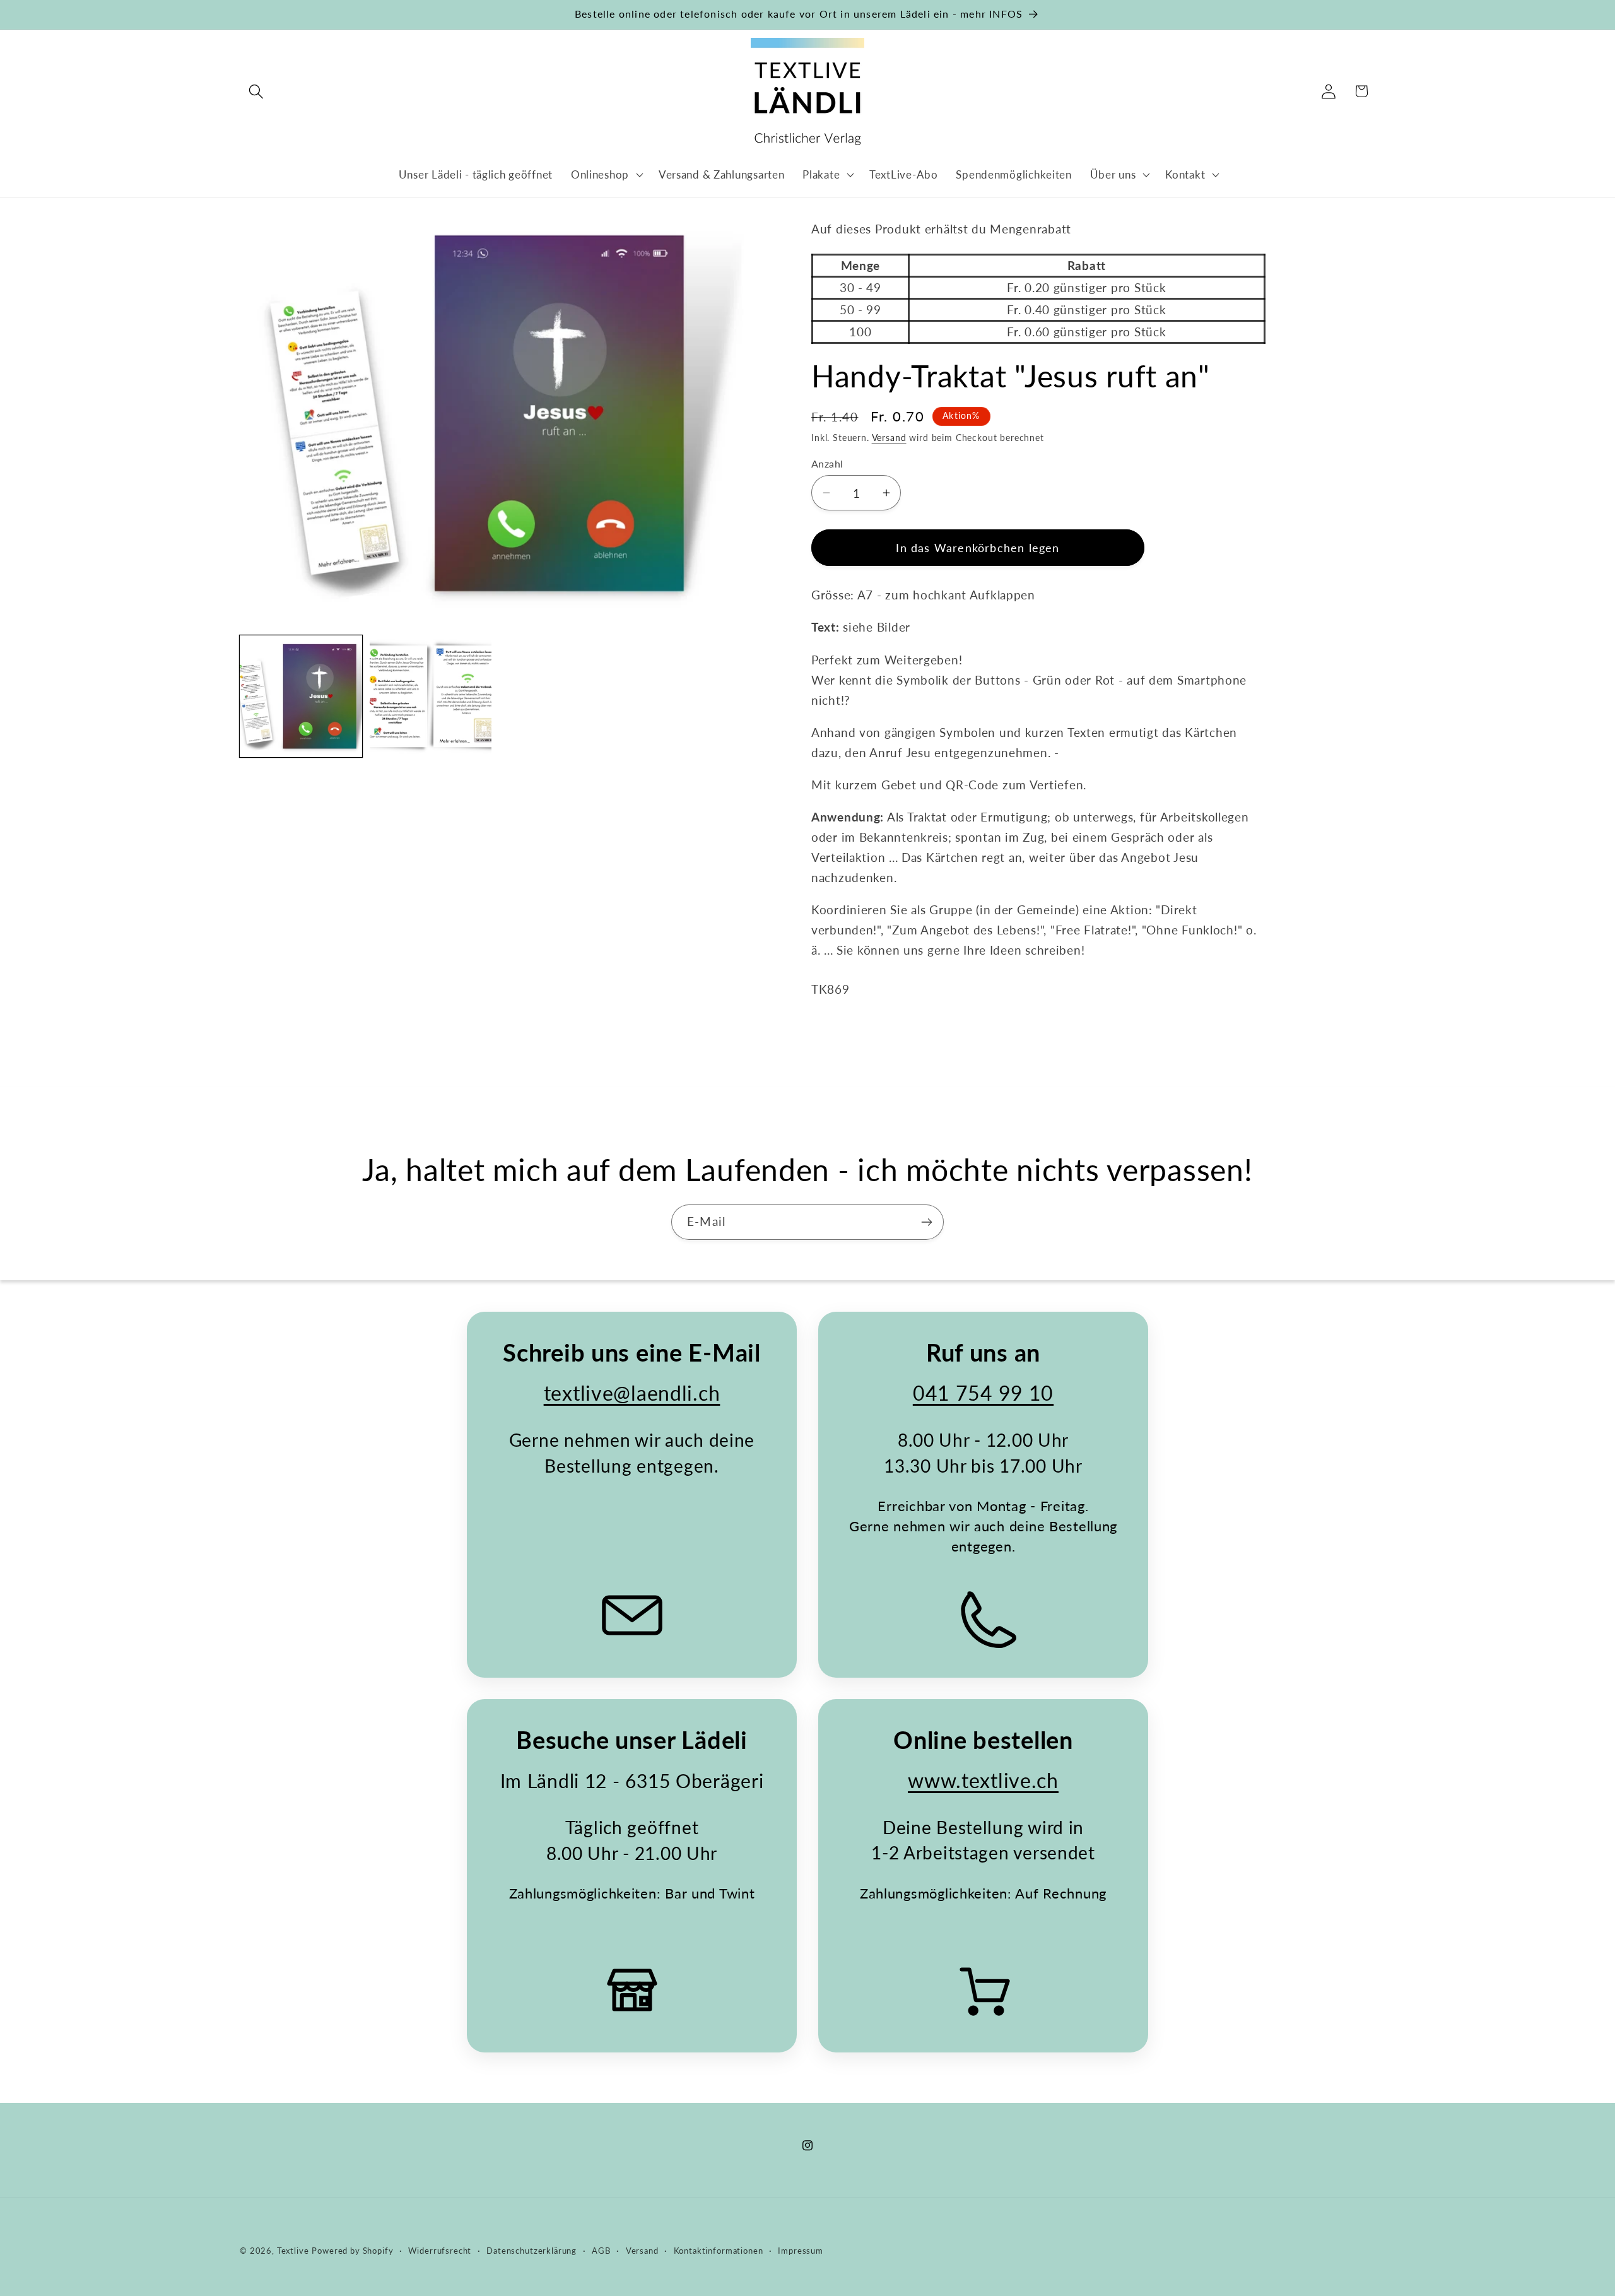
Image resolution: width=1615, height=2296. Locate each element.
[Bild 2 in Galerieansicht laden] (431, 697)
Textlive (293, 2251)
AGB (601, 2251)
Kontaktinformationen (719, 2251)
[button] (256, 91)
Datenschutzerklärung (531, 2251)
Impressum (801, 2251)
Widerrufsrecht (440, 2251)
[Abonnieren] (926, 1222)
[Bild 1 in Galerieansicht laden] (301, 697)
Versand (889, 438)
